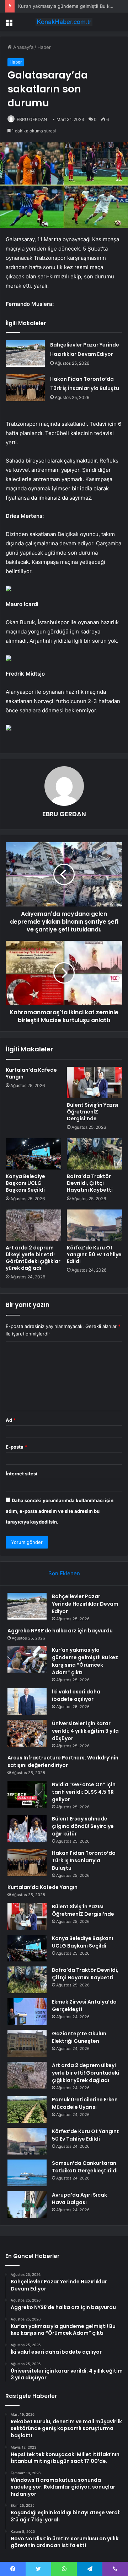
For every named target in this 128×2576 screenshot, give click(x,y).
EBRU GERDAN (32, 119)
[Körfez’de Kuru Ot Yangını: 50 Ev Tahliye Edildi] (95, 1225)
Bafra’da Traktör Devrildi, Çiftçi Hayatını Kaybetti (90, 1183)
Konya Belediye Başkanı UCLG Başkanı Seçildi (25, 1183)
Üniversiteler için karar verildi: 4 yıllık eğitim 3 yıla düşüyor (85, 1731)
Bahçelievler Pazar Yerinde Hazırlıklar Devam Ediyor (85, 1604)
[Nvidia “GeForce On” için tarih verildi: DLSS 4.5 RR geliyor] (27, 1794)
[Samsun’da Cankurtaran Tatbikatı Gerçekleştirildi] (27, 2173)
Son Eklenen (64, 1573)
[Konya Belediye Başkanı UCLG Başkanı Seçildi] (33, 1154)
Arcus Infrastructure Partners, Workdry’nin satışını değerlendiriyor (63, 1761)
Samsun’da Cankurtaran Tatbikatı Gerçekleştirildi (85, 2167)
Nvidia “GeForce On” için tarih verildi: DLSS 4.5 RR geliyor (84, 1792)
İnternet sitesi (22, 1474)
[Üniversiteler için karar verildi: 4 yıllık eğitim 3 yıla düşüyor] (27, 1733)
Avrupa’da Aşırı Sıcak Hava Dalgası (79, 2199)
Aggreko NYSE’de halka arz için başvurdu (60, 1631)
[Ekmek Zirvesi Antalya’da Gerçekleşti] (27, 2012)
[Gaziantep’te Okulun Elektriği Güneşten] (27, 2043)
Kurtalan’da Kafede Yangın (31, 1073)
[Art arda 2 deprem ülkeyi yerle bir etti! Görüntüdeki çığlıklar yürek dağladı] (33, 1225)
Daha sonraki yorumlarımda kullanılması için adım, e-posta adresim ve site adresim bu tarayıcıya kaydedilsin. (60, 1511)
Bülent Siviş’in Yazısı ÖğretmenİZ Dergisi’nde (93, 1112)
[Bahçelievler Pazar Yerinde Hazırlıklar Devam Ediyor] (25, 353)
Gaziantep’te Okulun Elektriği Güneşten (79, 2037)
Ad (11, 1420)
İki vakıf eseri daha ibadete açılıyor (76, 1695)
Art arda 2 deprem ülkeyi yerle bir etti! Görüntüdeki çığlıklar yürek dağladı (33, 1258)
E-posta (16, 1447)
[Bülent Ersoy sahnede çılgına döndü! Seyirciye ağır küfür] (27, 1829)
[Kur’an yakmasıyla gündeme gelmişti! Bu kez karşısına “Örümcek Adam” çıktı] (27, 1660)
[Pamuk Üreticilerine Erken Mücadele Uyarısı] (27, 2109)
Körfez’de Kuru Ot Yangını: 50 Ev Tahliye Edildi (94, 1254)
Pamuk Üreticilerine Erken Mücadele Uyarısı (85, 2103)
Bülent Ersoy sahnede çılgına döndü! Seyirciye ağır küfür (83, 1826)
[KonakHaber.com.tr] (64, 22)
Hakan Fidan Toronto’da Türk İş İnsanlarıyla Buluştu (84, 1860)
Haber (44, 47)
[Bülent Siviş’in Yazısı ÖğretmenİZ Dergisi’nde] (95, 1082)
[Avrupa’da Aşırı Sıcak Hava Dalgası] (27, 2205)
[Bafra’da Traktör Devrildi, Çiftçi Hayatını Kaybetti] (95, 1154)
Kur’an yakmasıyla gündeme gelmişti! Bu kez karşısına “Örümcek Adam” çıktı (85, 1661)
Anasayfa (23, 47)
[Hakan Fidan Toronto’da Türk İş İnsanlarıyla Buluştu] (25, 388)
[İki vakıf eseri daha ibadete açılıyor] (27, 1701)
